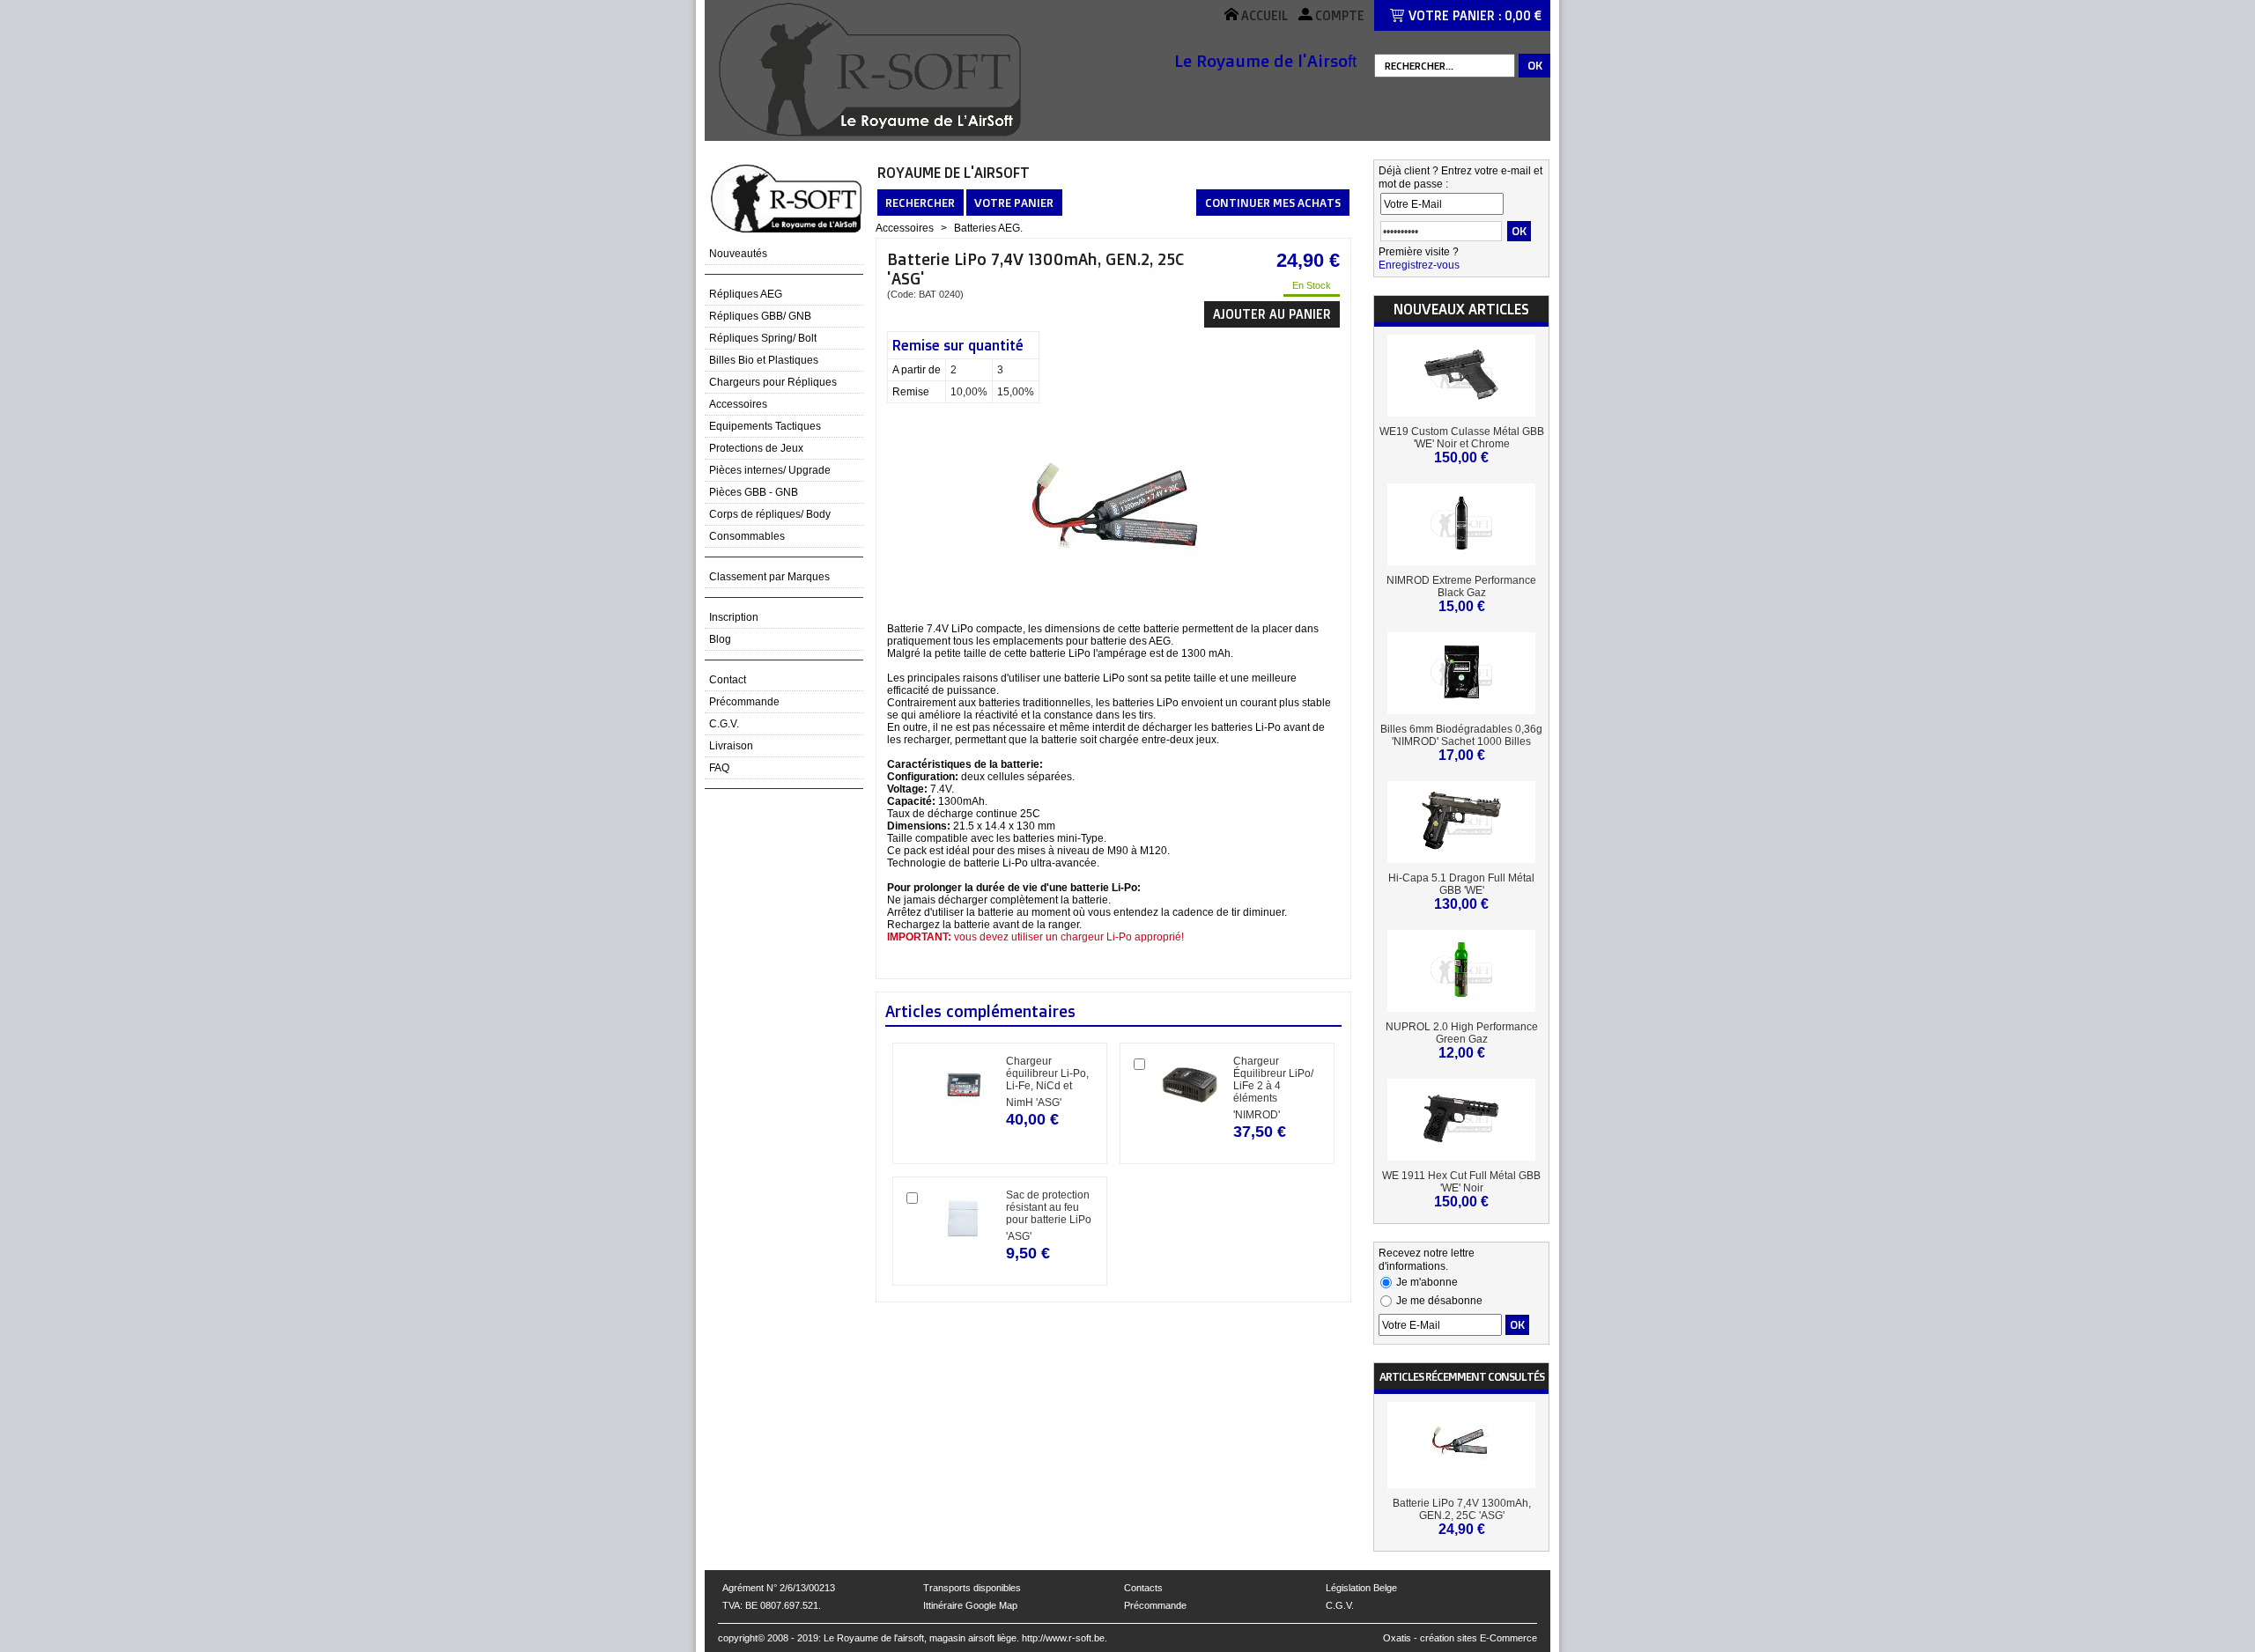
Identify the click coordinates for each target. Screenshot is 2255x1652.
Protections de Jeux (756, 448)
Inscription (734, 617)
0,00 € (1523, 15)
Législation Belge (1361, 1588)
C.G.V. (724, 724)
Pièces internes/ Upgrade (770, 470)
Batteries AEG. (988, 228)
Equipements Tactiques (765, 426)
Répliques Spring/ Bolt (763, 338)
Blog (720, 639)
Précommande (744, 702)
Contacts (1143, 1588)
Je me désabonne (1439, 1301)
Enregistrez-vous (1419, 265)
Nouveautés (738, 254)
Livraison (731, 746)
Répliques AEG (746, 294)
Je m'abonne (1427, 1282)
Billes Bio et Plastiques (764, 360)
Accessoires (738, 404)
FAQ (719, 768)
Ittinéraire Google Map (970, 1605)
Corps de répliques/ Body (770, 514)
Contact (728, 680)
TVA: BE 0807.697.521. (772, 1605)
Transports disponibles (972, 1588)
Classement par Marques (769, 577)
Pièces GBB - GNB (754, 492)
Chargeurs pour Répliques (773, 382)
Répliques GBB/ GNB (760, 316)
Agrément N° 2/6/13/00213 (779, 1588)
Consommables (747, 536)
